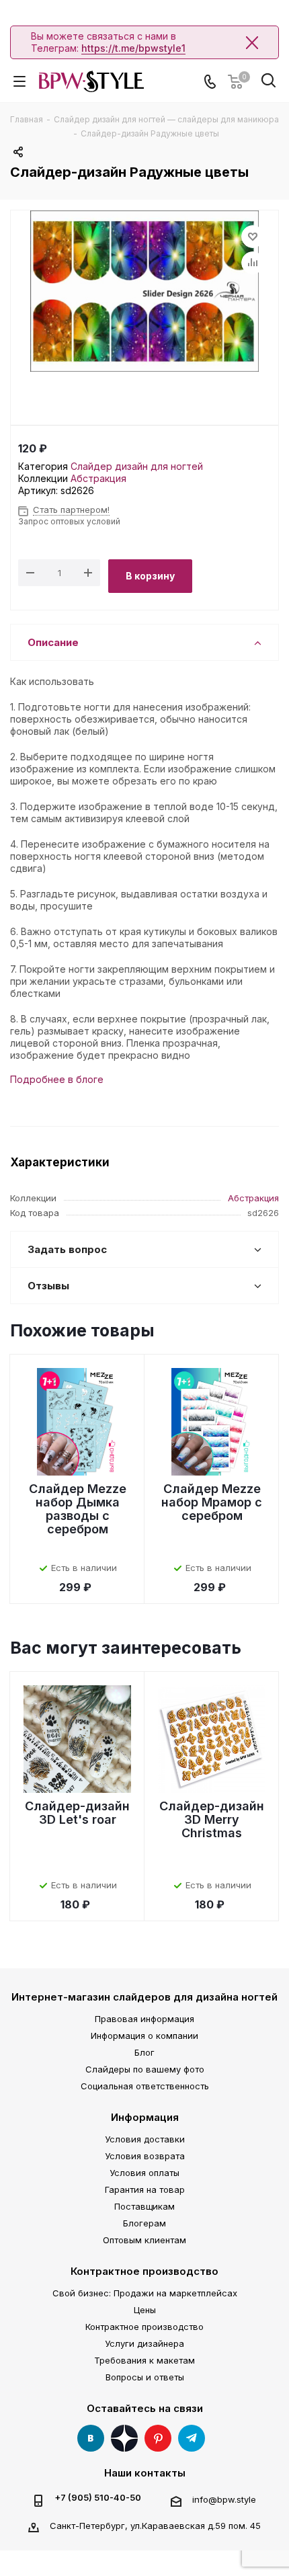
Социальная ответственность (145, 2086)
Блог (144, 2052)
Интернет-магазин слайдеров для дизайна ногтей (144, 1997)
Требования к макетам (144, 2360)
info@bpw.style (224, 2499)
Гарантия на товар (145, 2189)
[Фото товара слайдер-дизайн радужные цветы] (144, 291)
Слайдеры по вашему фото (145, 2069)
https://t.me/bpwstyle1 (133, 48)
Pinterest (158, 2438)
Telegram (192, 2438)
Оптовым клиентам (144, 2240)
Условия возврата (145, 2156)
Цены (145, 2310)
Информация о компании (144, 2036)
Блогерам (144, 2223)
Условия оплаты (144, 2173)
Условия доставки (145, 2139)
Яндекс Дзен (124, 2438)
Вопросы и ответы (145, 2377)
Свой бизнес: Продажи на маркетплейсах (145, 2293)
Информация (145, 2117)
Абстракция (98, 478)
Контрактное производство (144, 2271)
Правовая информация (144, 2019)
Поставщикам (144, 2206)
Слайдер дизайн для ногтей (137, 466)
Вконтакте (91, 2438)
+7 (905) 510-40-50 (98, 2498)
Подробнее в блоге (57, 1079)
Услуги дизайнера (144, 2343)
